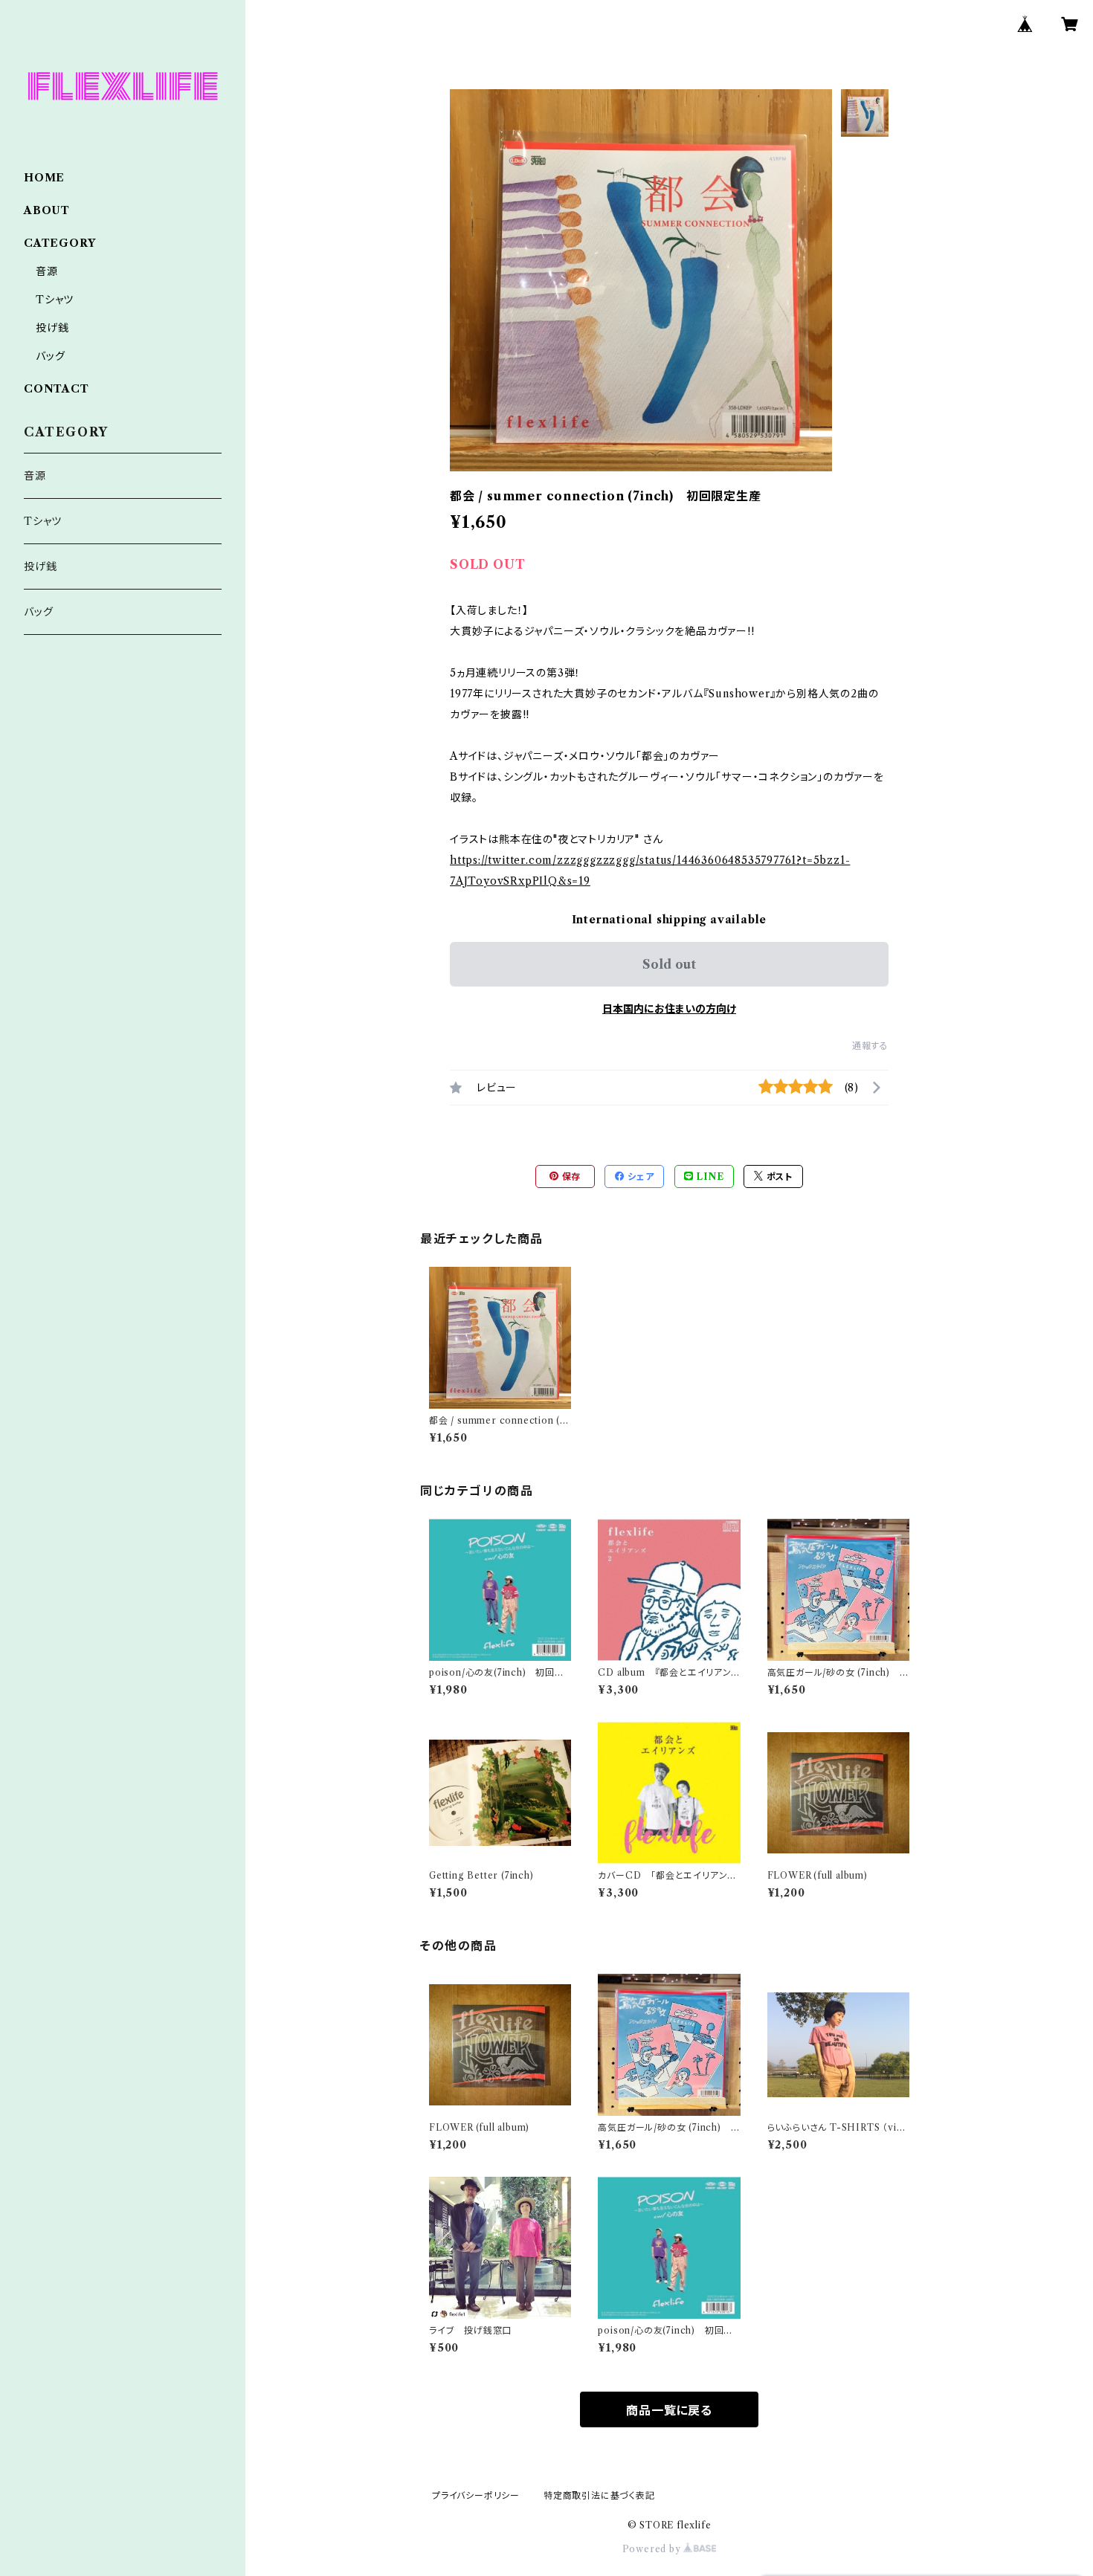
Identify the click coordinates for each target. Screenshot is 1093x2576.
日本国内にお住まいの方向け (669, 1009)
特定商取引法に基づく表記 (599, 2495)
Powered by (653, 2549)
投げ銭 (52, 328)
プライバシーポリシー (476, 2495)
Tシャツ (55, 300)
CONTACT (57, 389)
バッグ (50, 356)
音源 (47, 271)
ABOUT (47, 210)
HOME (44, 178)
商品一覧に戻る (669, 2410)
